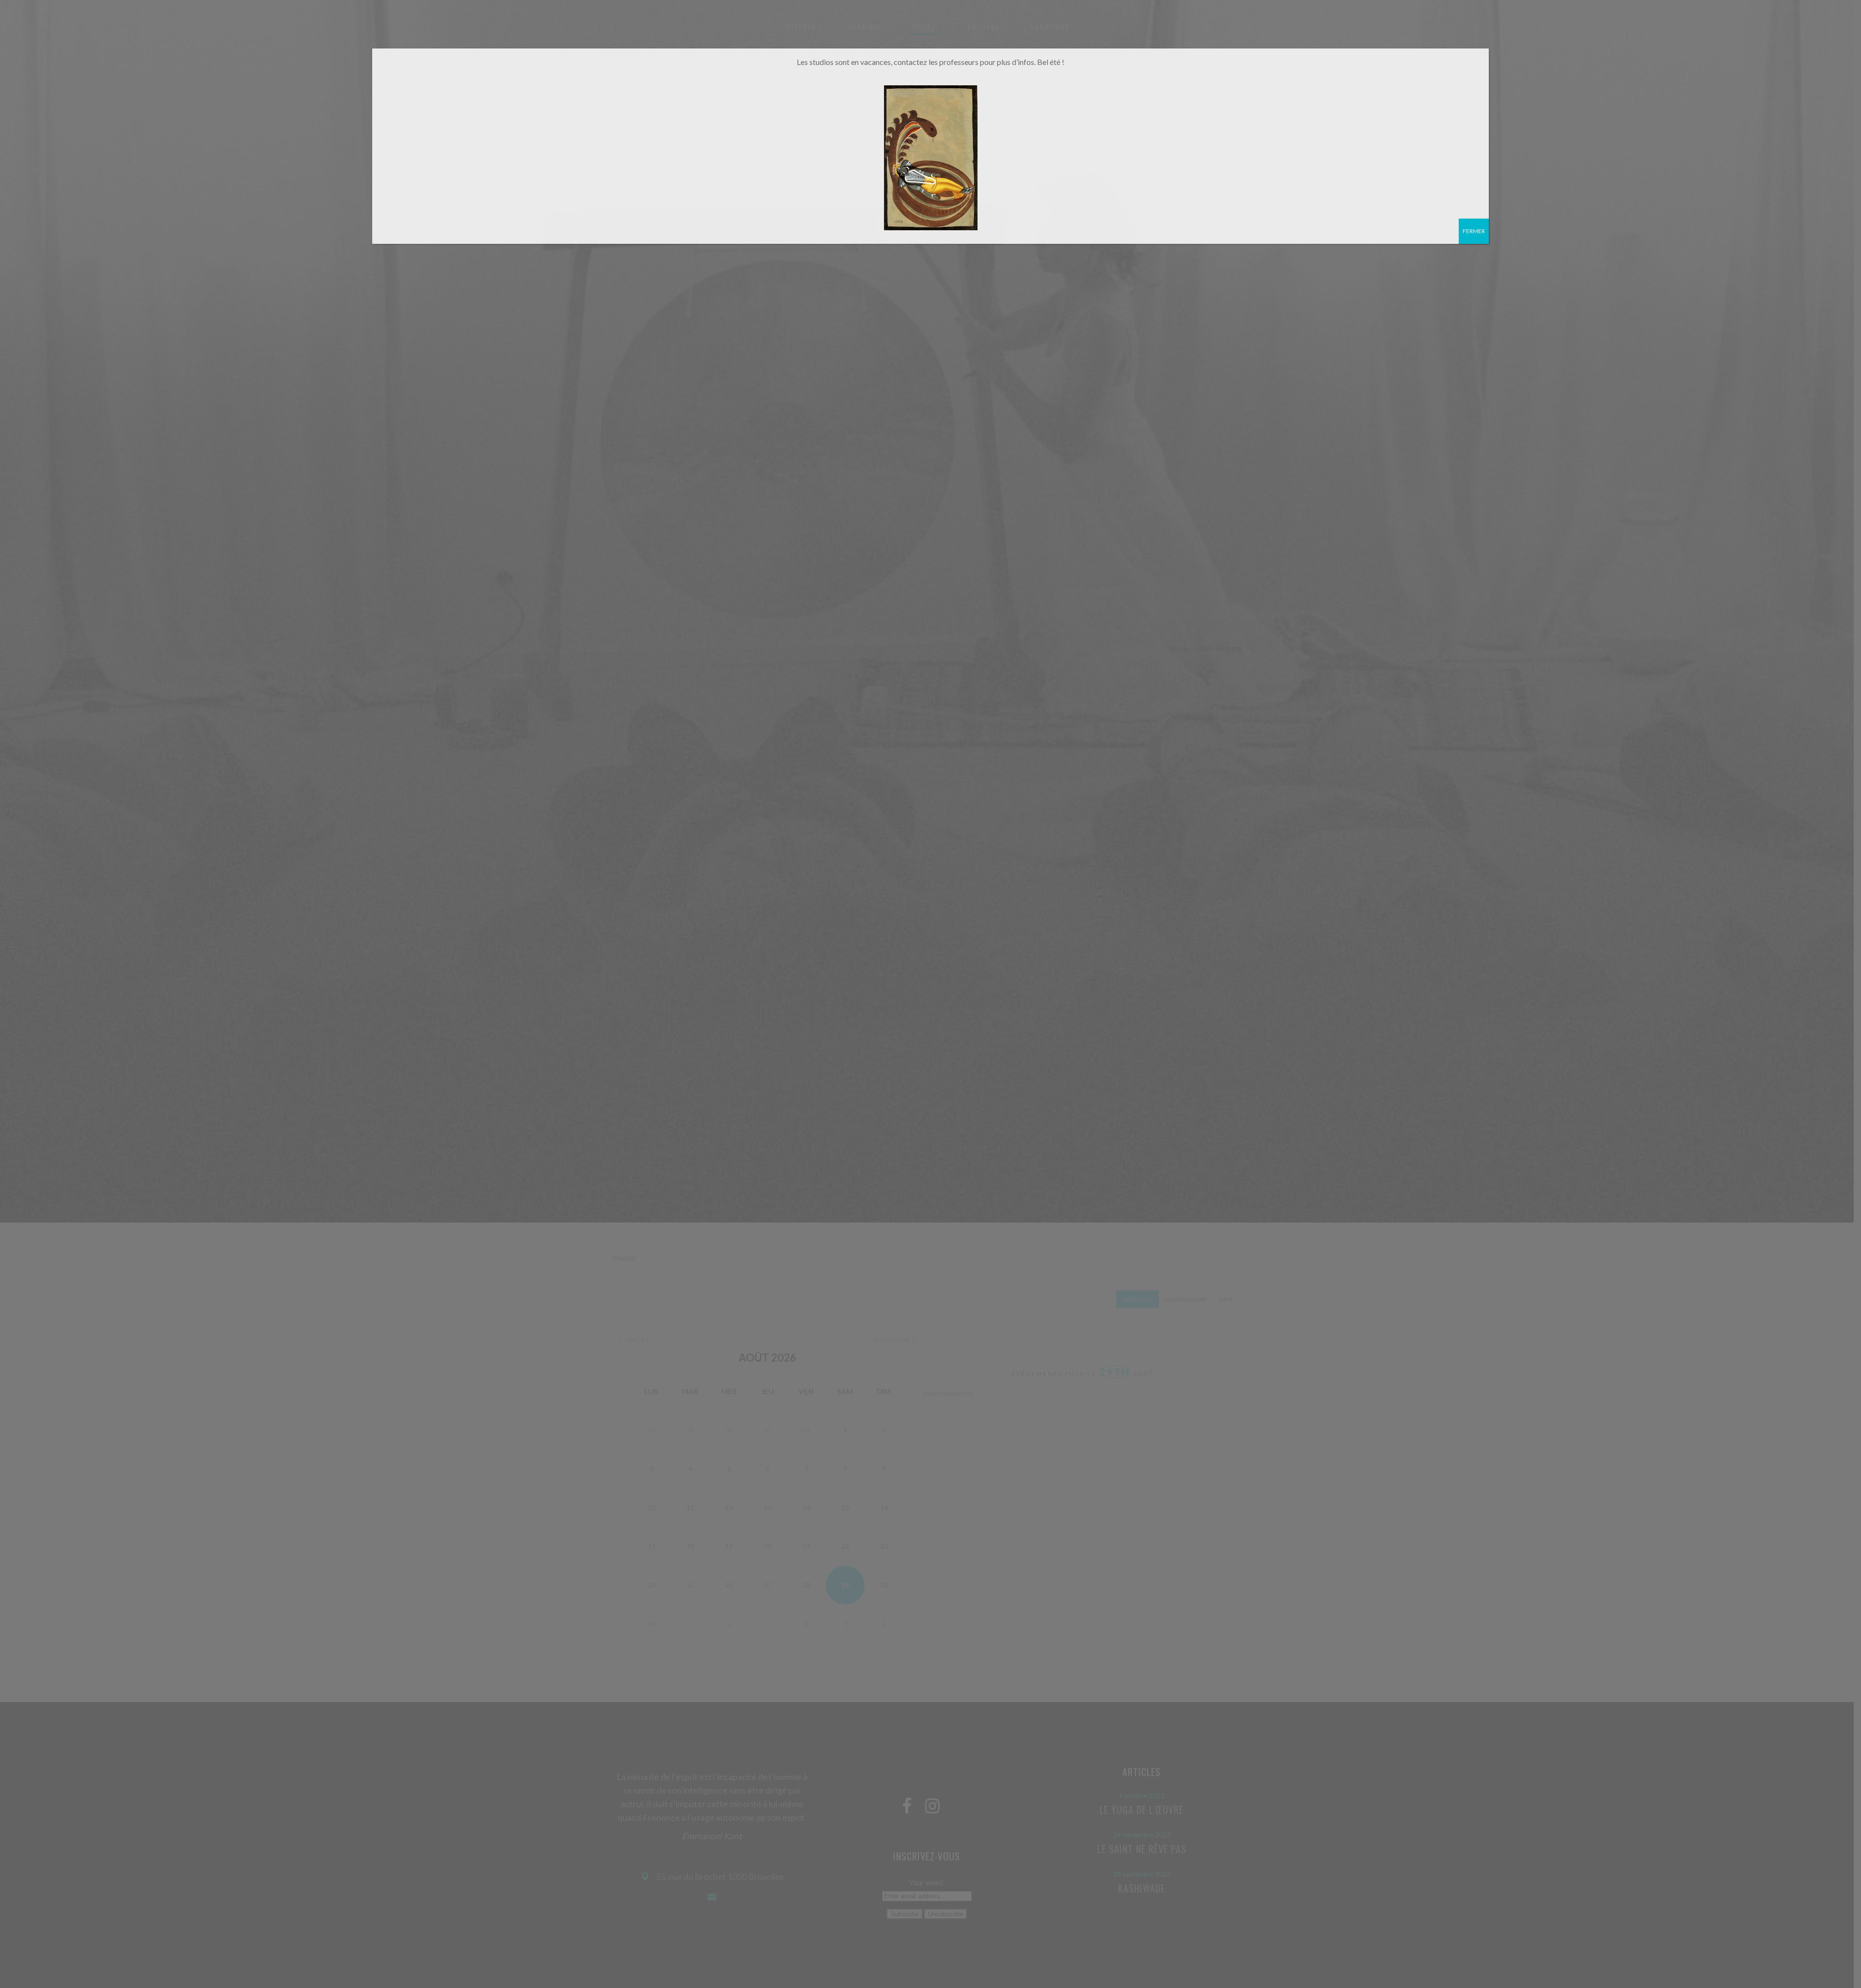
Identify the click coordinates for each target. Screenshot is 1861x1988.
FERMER (1474, 231)
